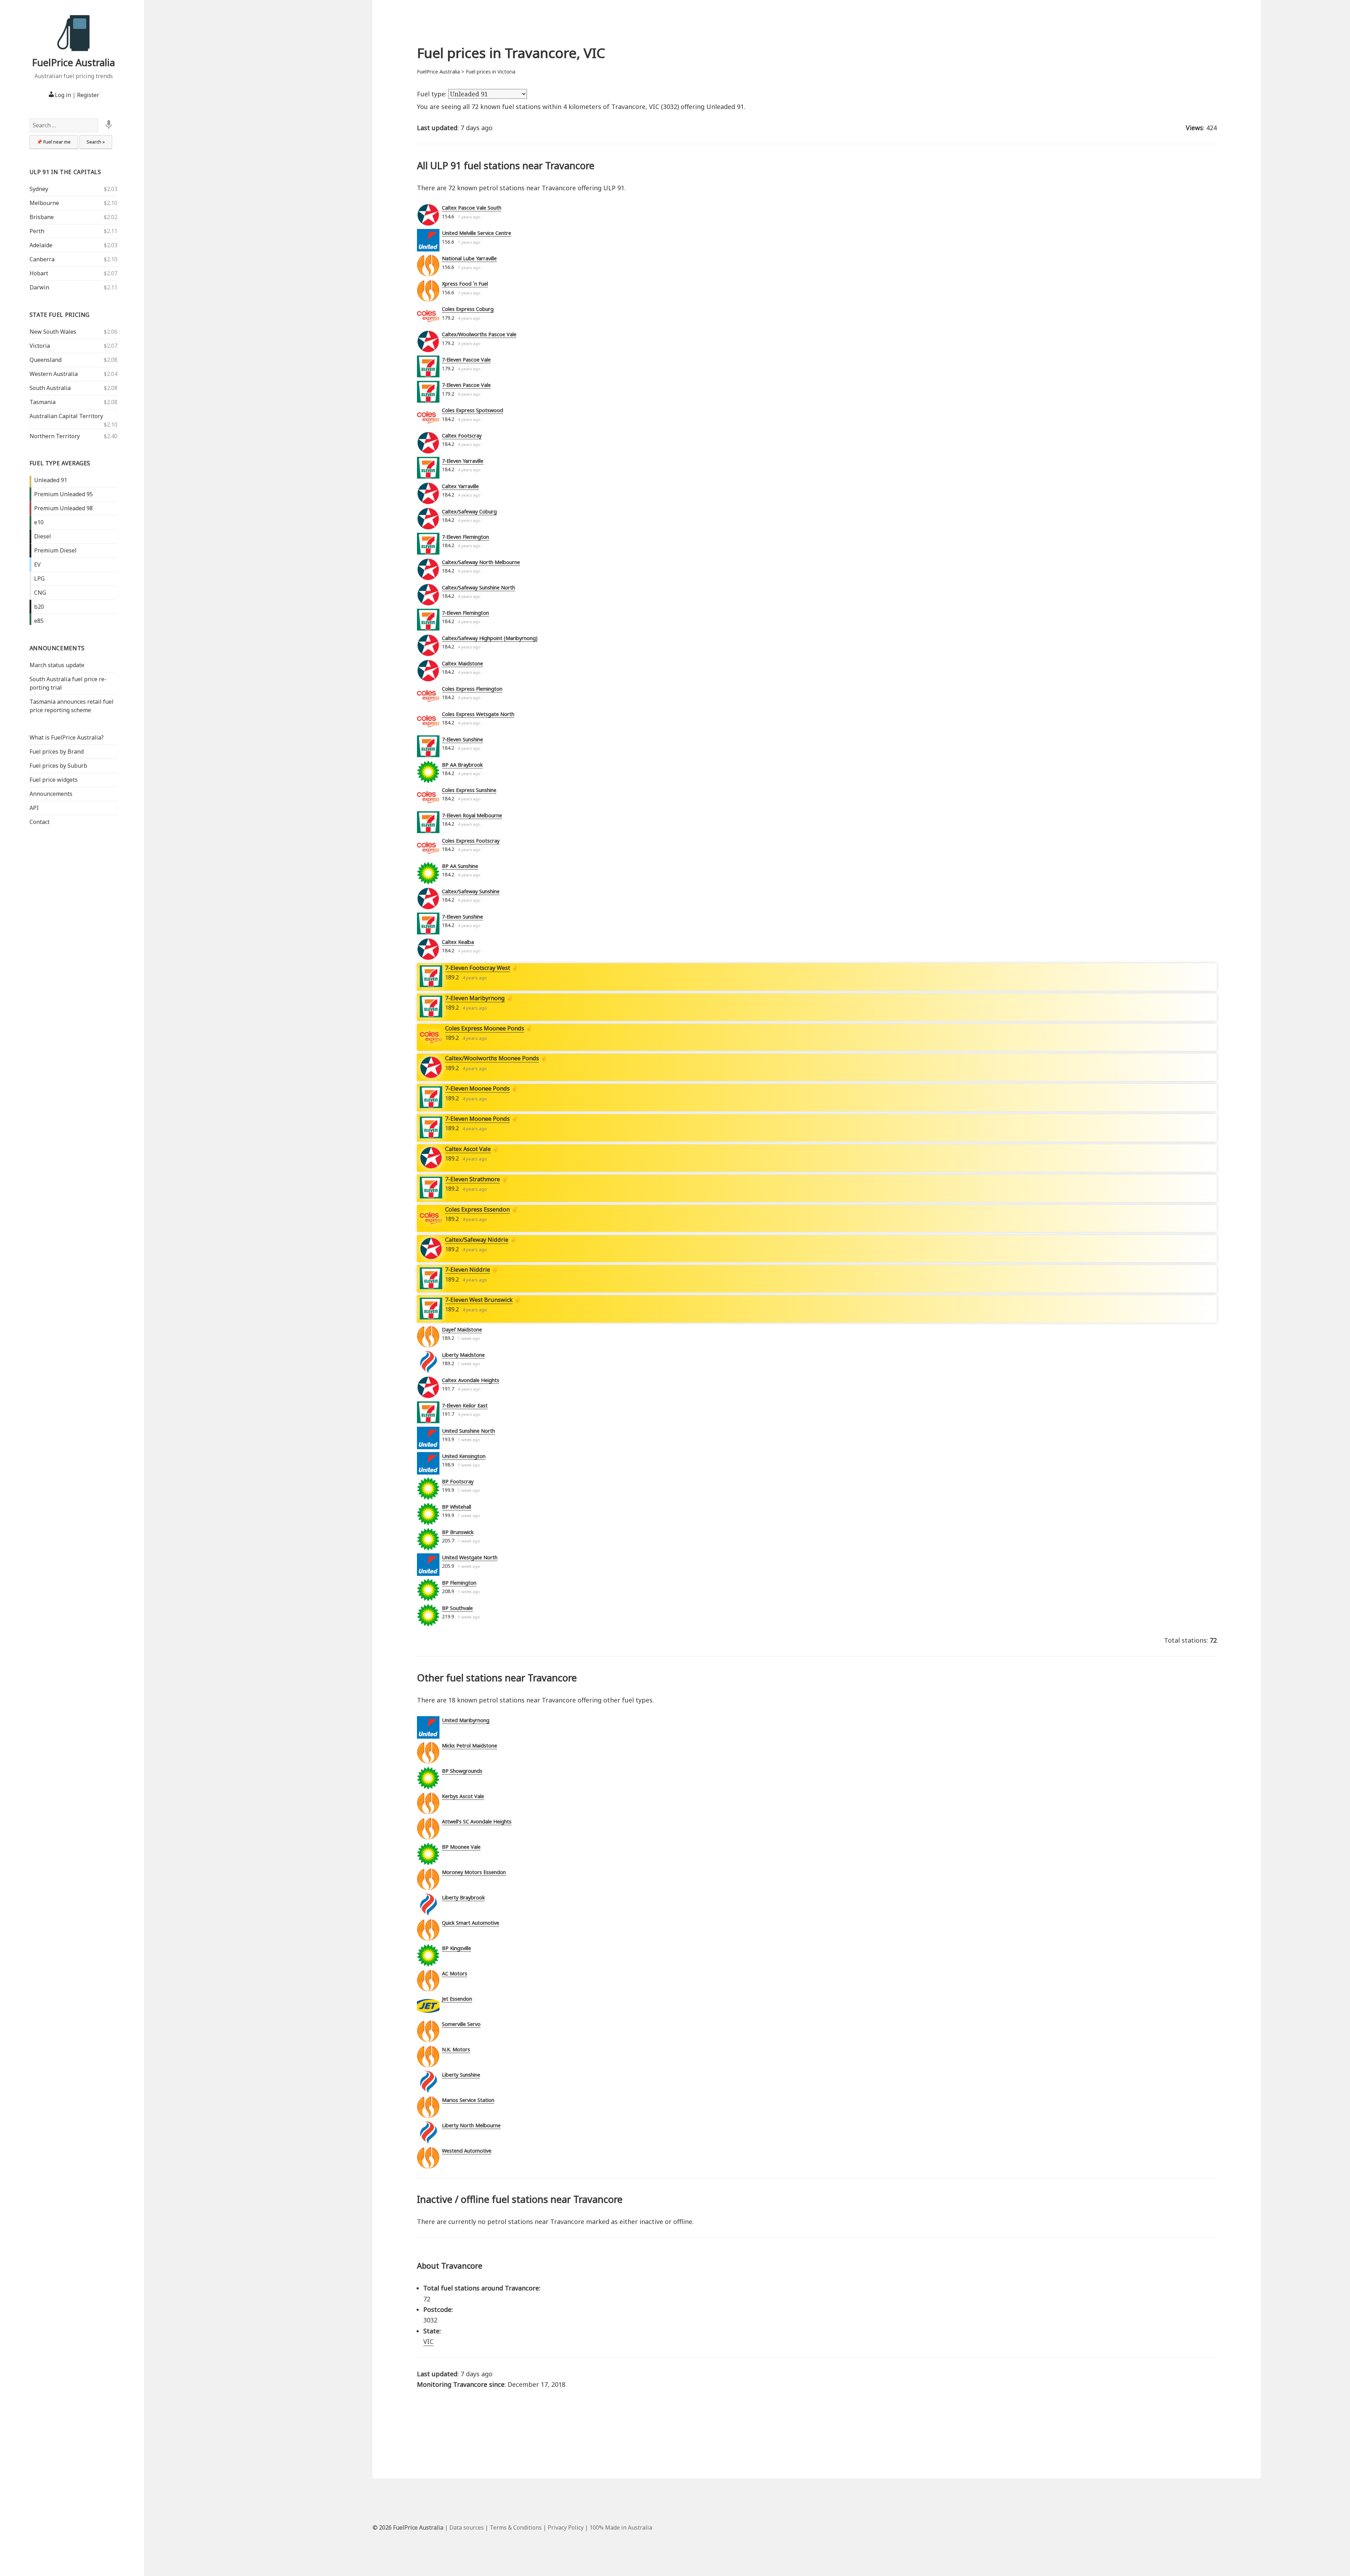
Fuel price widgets (54, 780)
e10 (39, 522)
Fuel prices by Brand (57, 752)
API (34, 808)
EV (37, 564)
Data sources (467, 2527)
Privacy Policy (566, 2527)
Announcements (57, 648)
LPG (39, 579)
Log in (63, 95)
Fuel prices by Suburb (58, 766)
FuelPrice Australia (73, 62)
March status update (57, 665)
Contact (40, 822)
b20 (39, 607)
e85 (39, 621)
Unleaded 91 (51, 480)
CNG (40, 593)
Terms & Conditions (516, 2527)
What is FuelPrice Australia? (67, 737)
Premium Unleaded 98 (63, 508)
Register (88, 95)
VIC (428, 2341)
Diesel (43, 536)
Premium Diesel (55, 550)
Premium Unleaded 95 (63, 494)
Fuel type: (433, 94)
